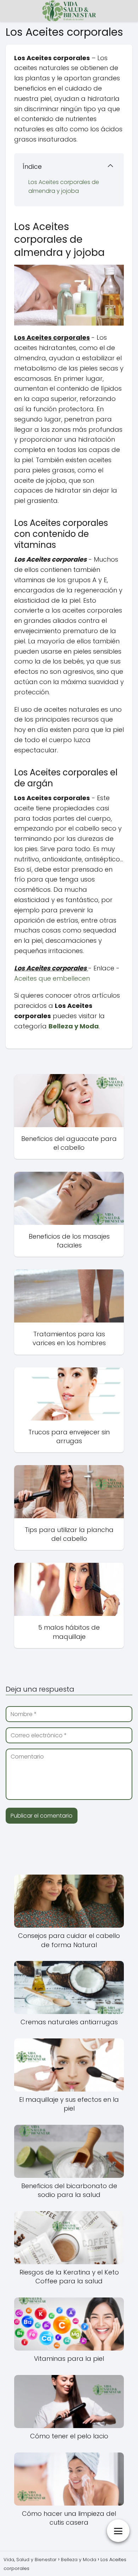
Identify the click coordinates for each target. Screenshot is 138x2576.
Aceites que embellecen (52, 978)
